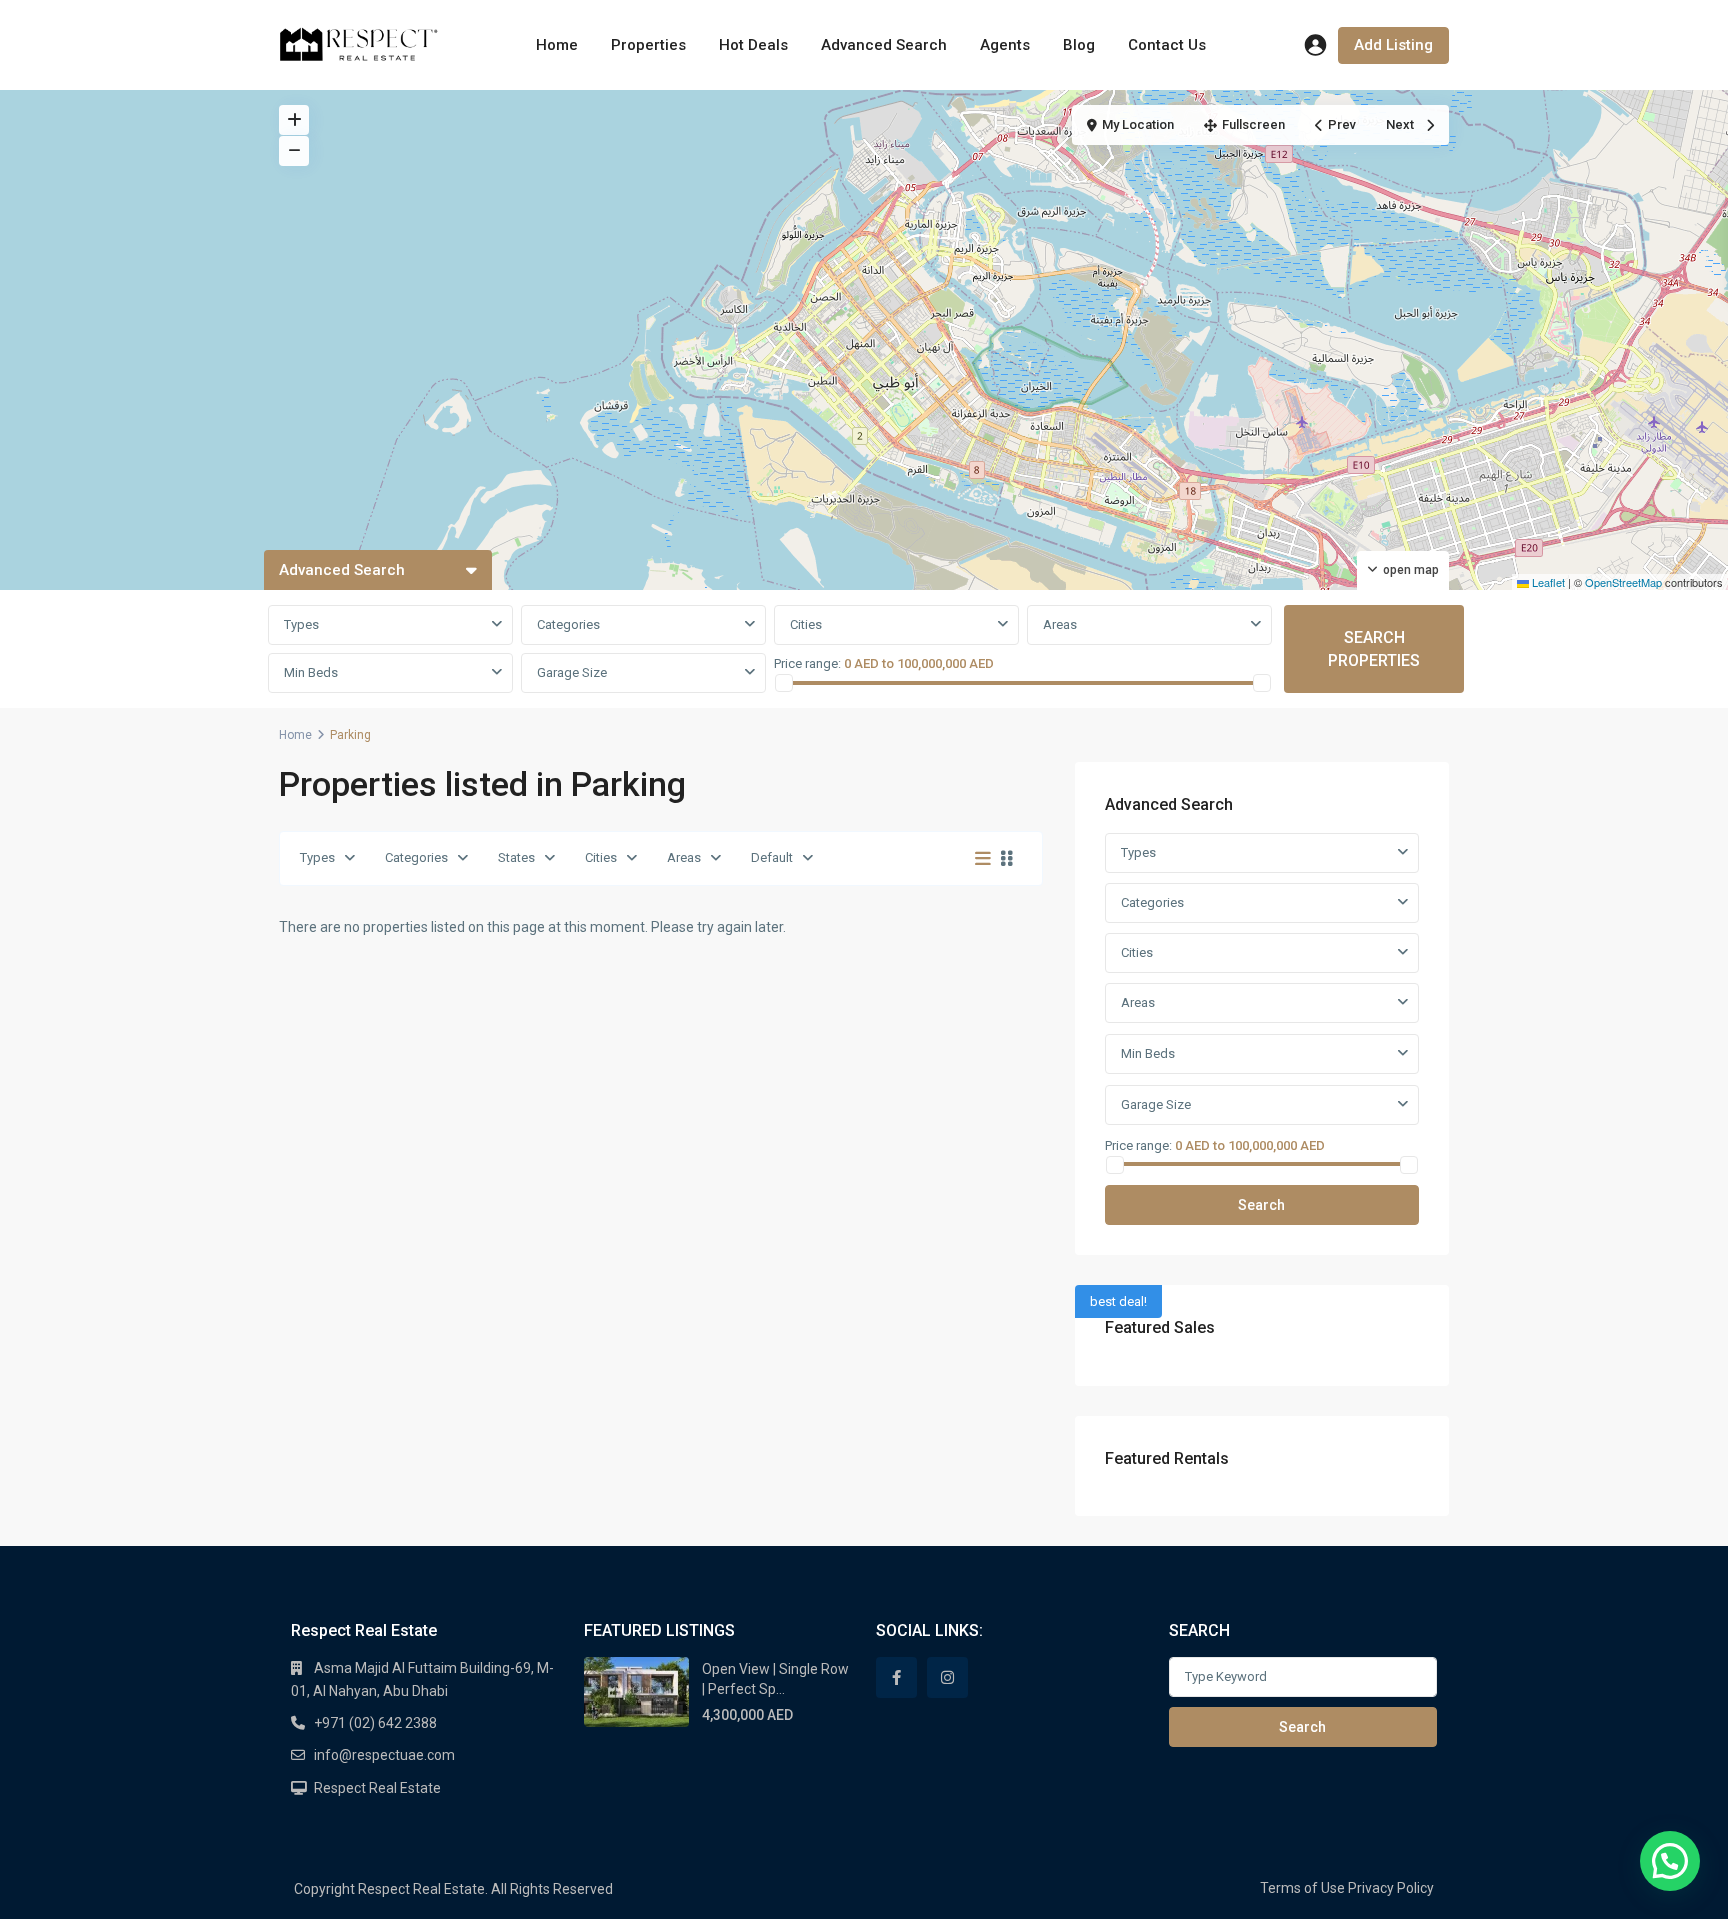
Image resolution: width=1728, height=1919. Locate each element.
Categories (416, 857)
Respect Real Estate (377, 1788)
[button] (1670, 1861)
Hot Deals (753, 45)
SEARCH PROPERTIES (1374, 649)
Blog (1079, 45)
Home (557, 45)
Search (1261, 1205)
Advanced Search (884, 45)
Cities (601, 857)
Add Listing (1393, 45)
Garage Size (572, 672)
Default (772, 857)
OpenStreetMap (1623, 582)
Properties (648, 45)
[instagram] (947, 1677)
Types (317, 857)
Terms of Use (1302, 1888)
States (516, 857)
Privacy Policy (1391, 1888)
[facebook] (896, 1677)
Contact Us (1167, 45)
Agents (1005, 45)
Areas (684, 857)
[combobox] (390, 625)
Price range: (807, 663)
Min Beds (311, 672)
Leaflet (1547, 582)
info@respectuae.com (384, 1755)
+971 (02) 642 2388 (375, 1723)
